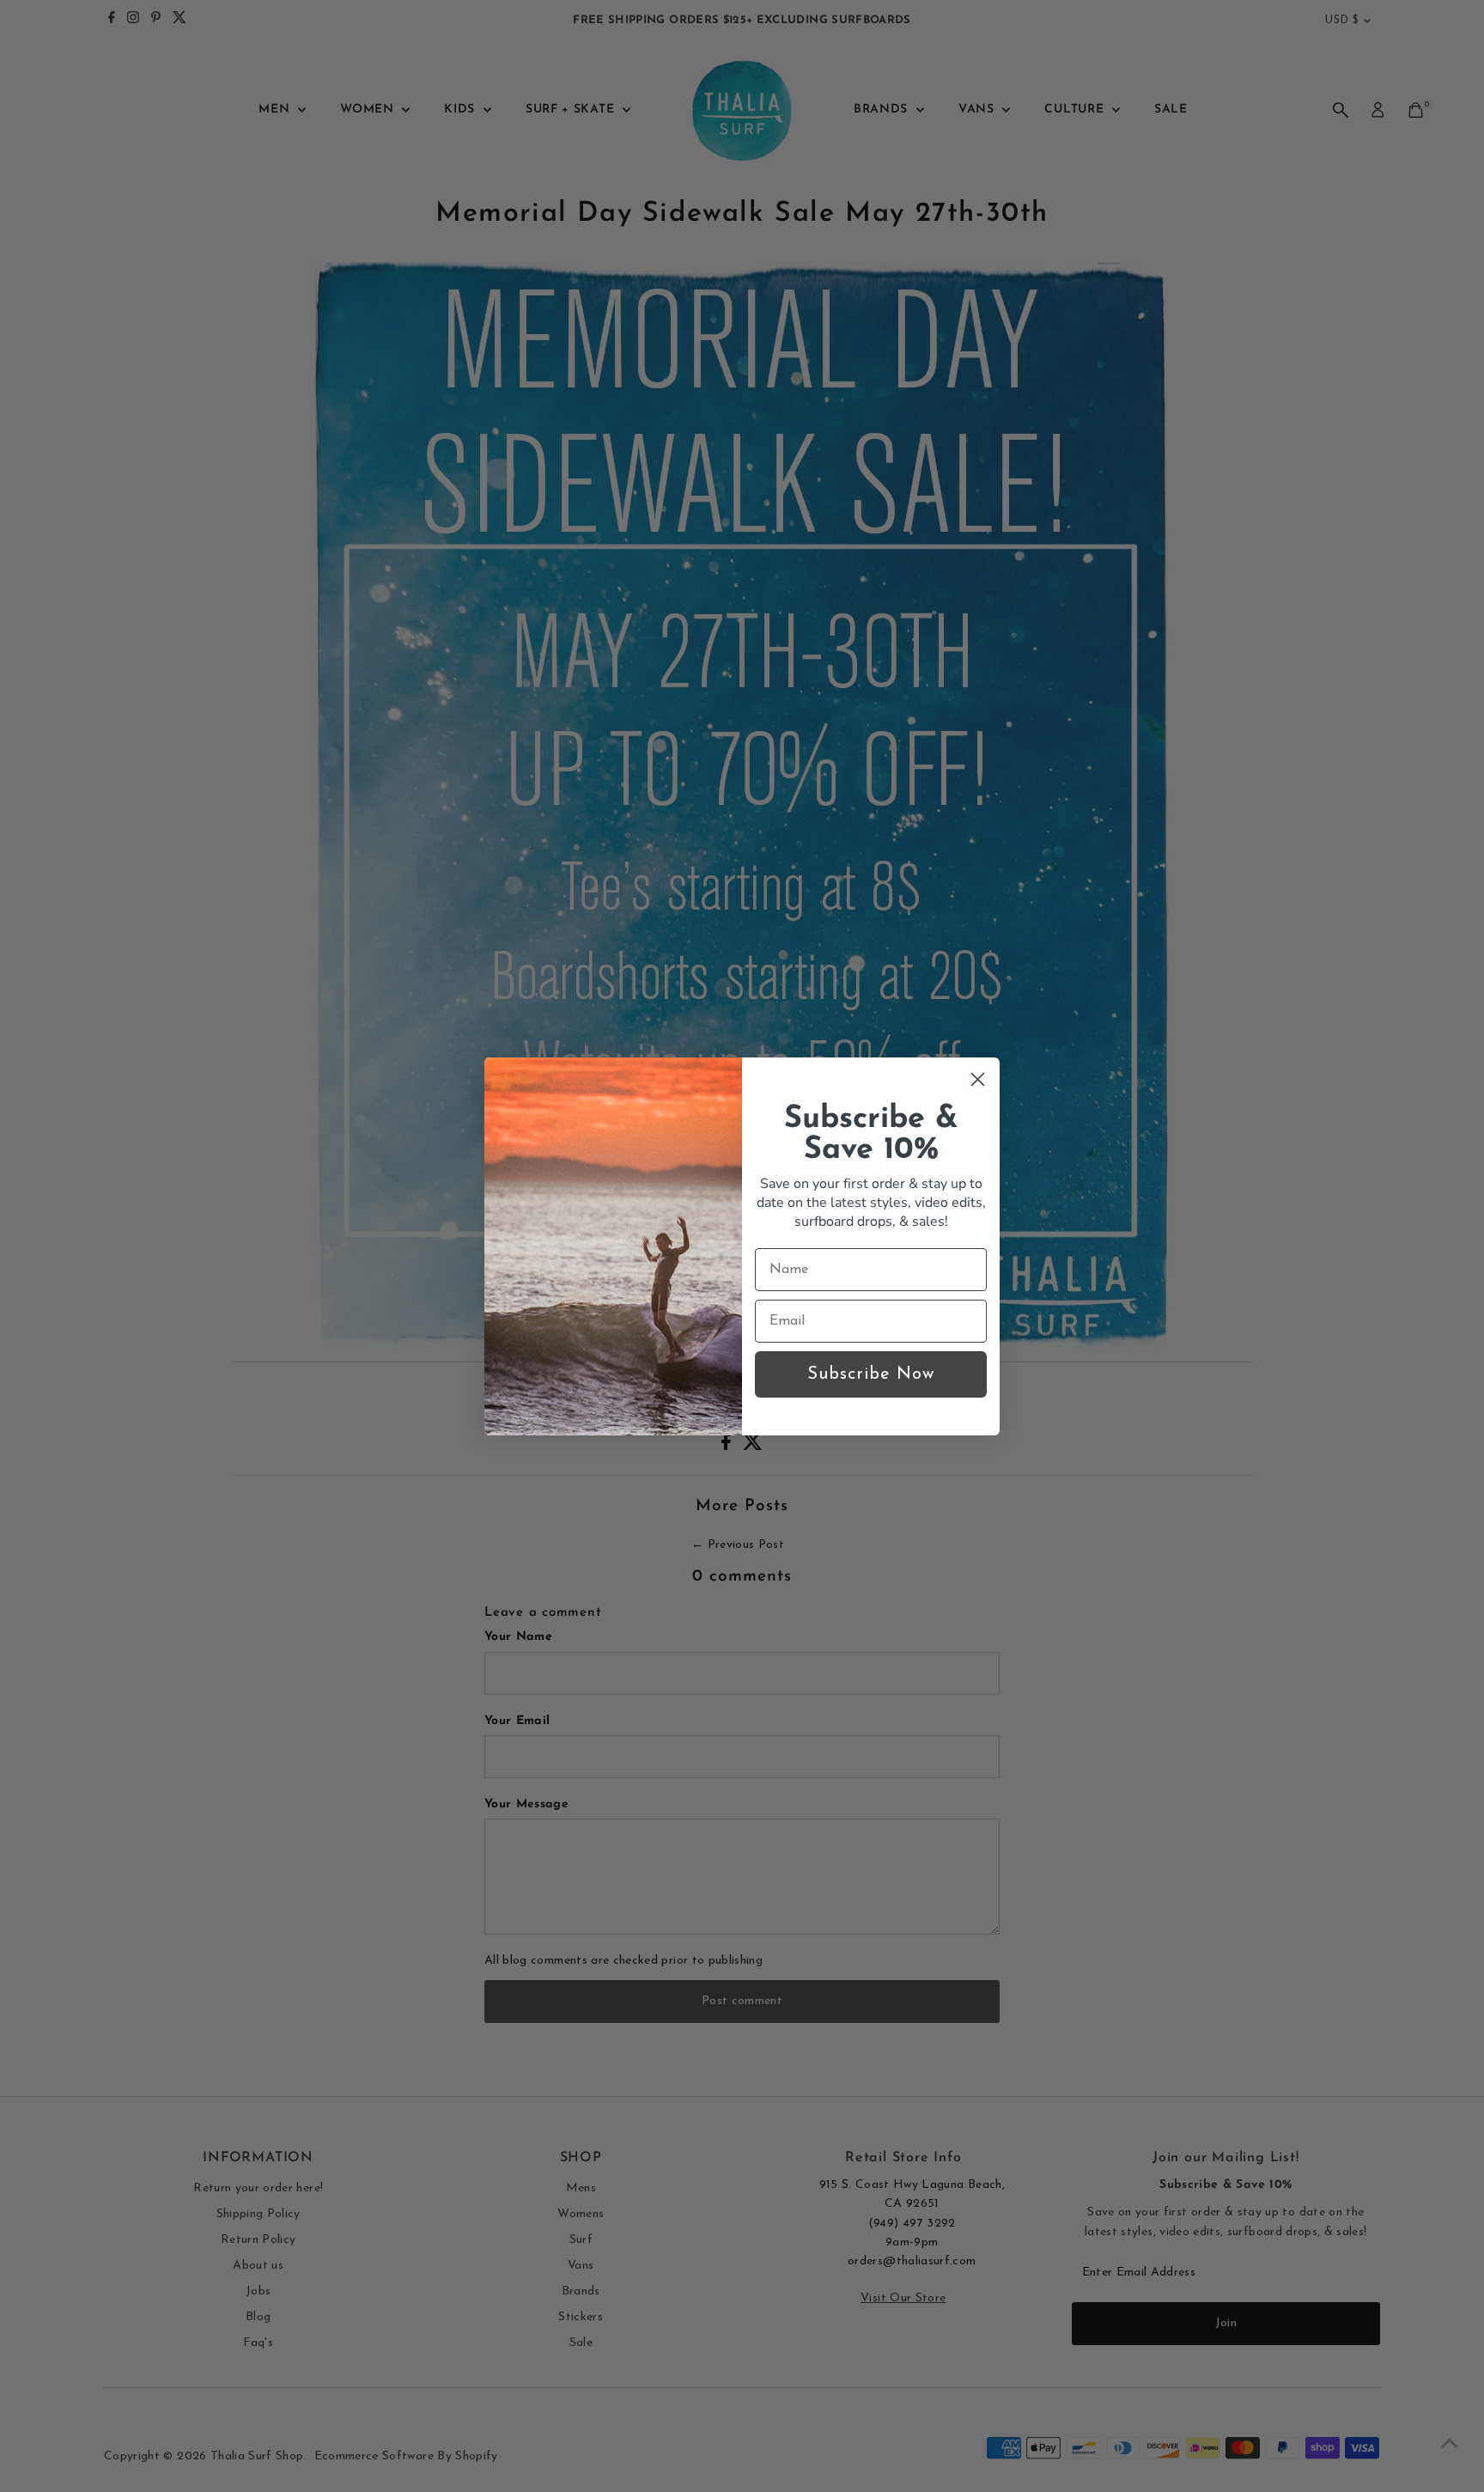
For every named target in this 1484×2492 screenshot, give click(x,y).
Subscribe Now (871, 1374)
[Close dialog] (978, 1079)
